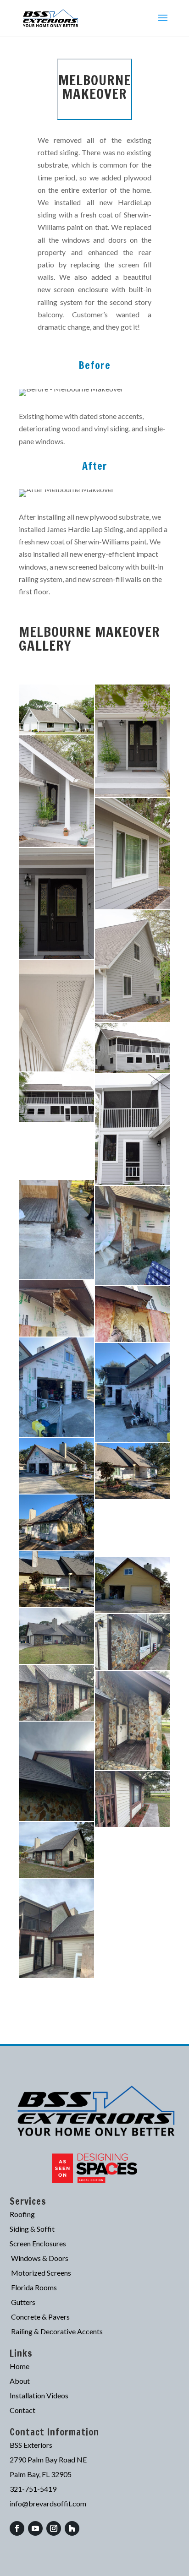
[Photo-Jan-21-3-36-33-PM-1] (57, 1466)
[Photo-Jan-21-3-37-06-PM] (57, 1522)
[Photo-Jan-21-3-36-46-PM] (132, 1471)
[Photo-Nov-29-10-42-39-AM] (132, 1799)
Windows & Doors (40, 2258)
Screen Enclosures (38, 2243)
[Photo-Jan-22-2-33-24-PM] (132, 1528)
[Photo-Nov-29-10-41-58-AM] (132, 1642)
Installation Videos (39, 2395)
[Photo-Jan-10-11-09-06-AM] (57, 1230)
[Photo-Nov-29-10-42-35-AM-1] (57, 1771)
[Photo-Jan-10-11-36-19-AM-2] (132, 1236)
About (20, 2381)
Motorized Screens (41, 2273)
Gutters (23, 2302)
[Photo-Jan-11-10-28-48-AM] (57, 1308)
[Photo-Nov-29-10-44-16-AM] (132, 1913)
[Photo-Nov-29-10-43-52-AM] (57, 1928)
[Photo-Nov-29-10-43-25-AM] (132, 1856)
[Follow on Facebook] (17, 2528)
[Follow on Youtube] (35, 2528)
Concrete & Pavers (40, 2317)
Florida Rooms (34, 2287)
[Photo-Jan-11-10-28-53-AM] (132, 1314)
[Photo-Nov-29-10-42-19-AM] (57, 1693)
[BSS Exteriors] (57, 709)
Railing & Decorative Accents (57, 2331)
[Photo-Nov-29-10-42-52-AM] (57, 1850)
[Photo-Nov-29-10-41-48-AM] (57, 1636)
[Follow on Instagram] (54, 2528)
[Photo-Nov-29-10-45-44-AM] (132, 1969)
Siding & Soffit (32, 2229)
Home (19, 2366)
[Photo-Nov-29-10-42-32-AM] (132, 1720)
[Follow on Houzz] (72, 2528)
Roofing (22, 2214)
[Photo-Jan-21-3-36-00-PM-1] (57, 1387)
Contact (22, 2410)
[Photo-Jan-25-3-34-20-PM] (132, 1585)
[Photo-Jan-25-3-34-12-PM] (57, 1579)
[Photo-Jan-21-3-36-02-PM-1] (132, 1393)
